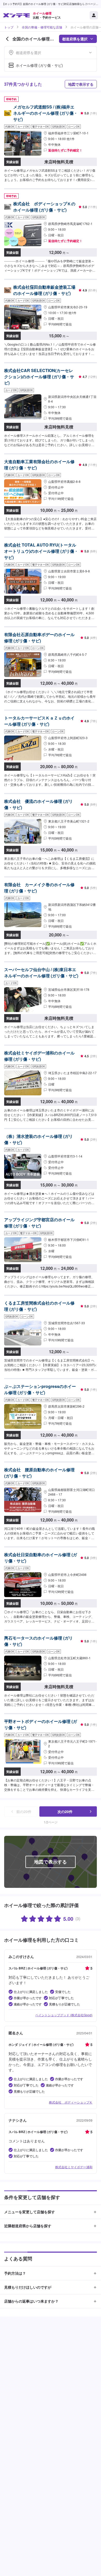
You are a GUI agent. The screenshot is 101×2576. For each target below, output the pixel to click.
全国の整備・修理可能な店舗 (42, 27)
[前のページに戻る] (7, 39)
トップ (9, 27)
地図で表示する (81, 84)
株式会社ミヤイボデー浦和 (74, 2167)
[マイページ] (94, 15)
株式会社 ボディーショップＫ (71, 2102)
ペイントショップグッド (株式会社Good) (64, 2015)
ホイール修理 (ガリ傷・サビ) (39, 65)
